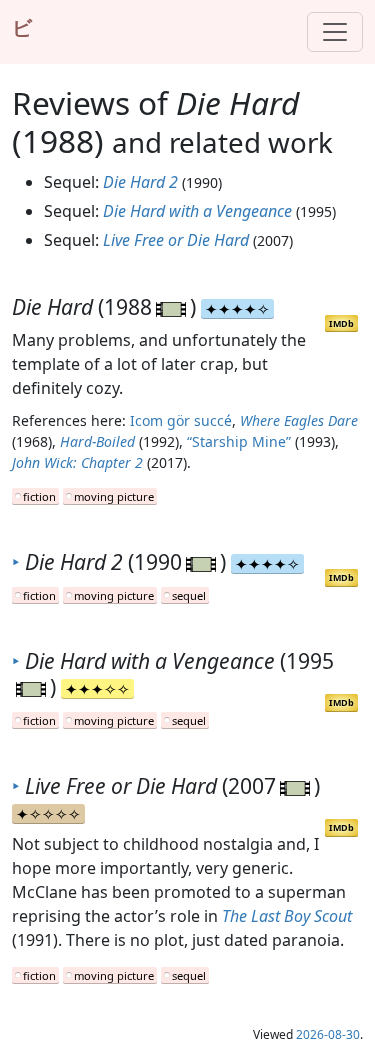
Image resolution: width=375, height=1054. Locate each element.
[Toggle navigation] (335, 32)
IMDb (341, 323)
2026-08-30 (328, 1034)
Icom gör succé (181, 420)
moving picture (114, 496)
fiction (39, 496)
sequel (189, 595)
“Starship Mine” (239, 441)
